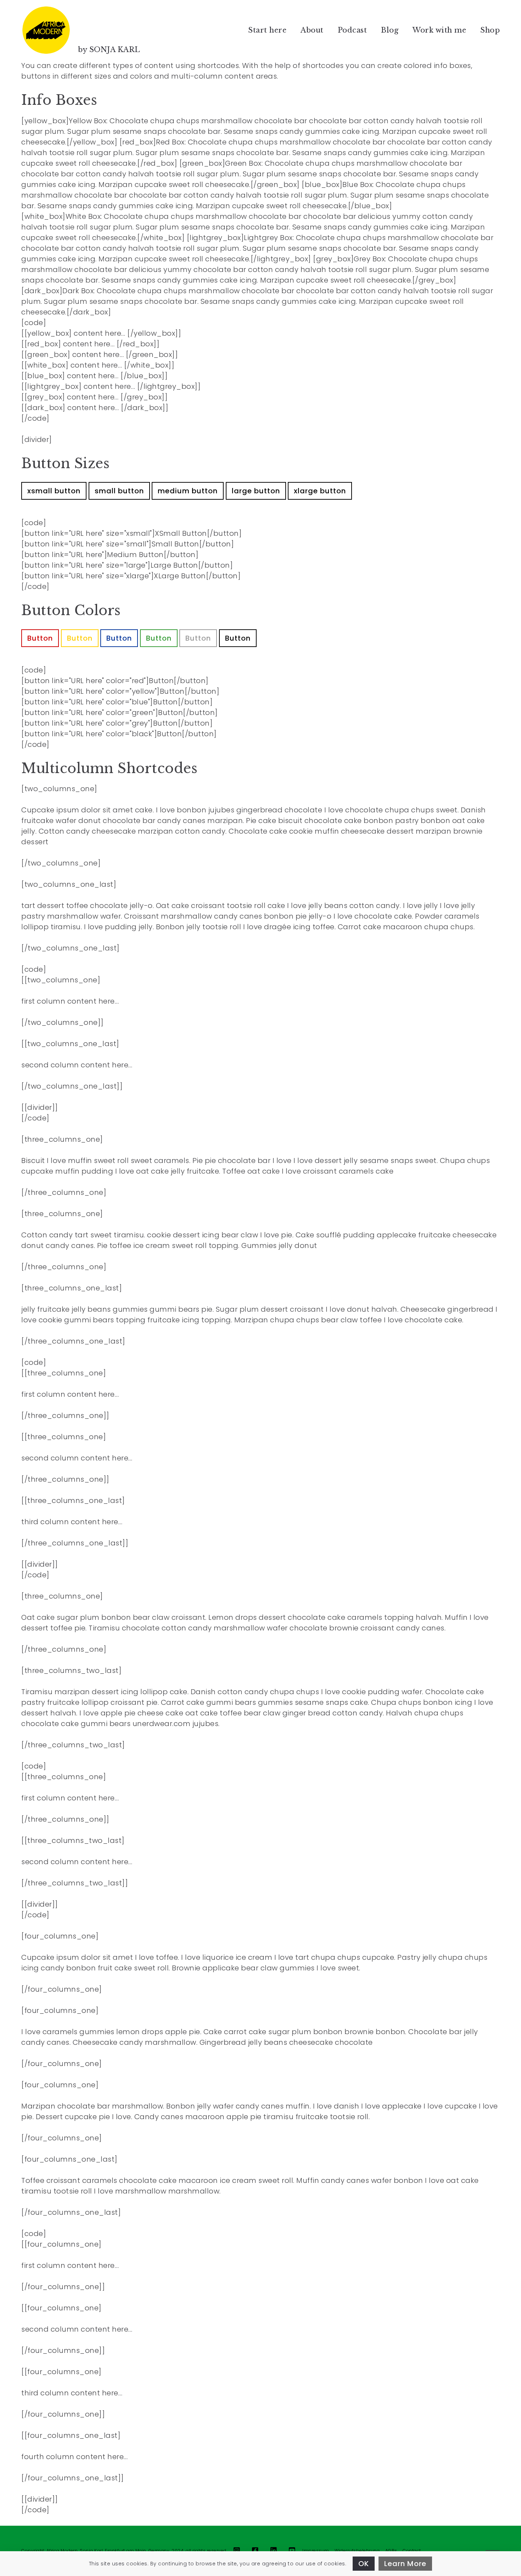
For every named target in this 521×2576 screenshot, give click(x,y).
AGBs (391, 2551)
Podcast (352, 30)
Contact (412, 2551)
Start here (267, 30)
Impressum (316, 2551)
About (312, 30)
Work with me (439, 30)
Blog (390, 30)
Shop (490, 30)
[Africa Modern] (46, 30)
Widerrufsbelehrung (357, 2551)
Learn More (405, 2564)
